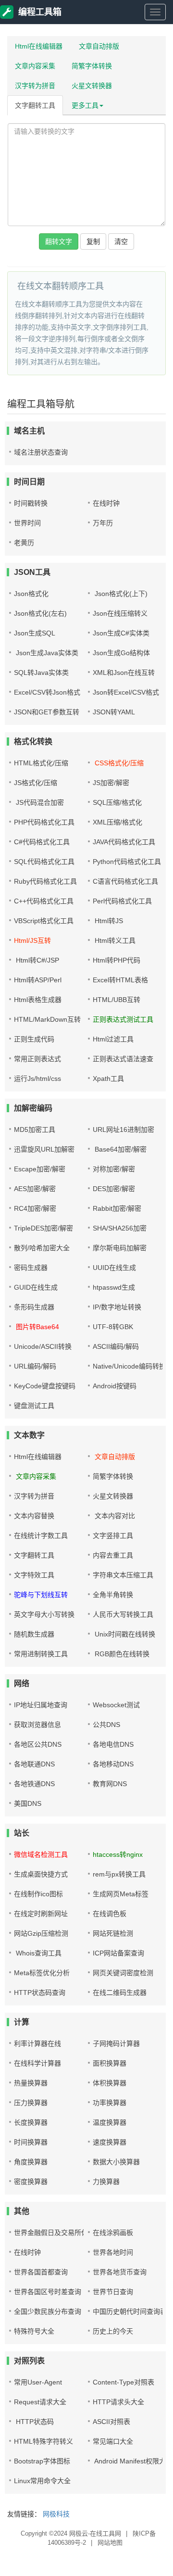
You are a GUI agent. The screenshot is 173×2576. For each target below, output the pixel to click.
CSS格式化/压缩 (118, 763)
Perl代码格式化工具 (122, 901)
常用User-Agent (38, 2382)
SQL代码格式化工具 (44, 862)
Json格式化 (31, 594)
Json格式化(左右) (40, 613)
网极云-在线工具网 (95, 2533)
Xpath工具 (108, 1079)
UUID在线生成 (114, 1268)
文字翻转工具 (35, 105)
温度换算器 (110, 2122)
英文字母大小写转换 (44, 1614)
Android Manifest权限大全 (133, 2461)
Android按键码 (115, 1386)
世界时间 (27, 523)
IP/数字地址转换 (117, 1307)
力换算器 (106, 2182)
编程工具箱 (40, 12)
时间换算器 (31, 2142)
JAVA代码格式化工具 (124, 842)
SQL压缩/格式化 (117, 802)
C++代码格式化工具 (44, 901)
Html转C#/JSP (37, 960)
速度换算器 (110, 2142)
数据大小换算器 (116, 2162)
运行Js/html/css (37, 1079)
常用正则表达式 (37, 1059)
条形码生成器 (34, 1307)
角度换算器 (31, 2162)
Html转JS (108, 921)
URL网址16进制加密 (124, 1129)
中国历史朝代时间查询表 (130, 2311)
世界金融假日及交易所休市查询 (61, 2233)
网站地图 (110, 2543)
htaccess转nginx (118, 1854)
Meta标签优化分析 (42, 1973)
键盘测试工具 (34, 1406)
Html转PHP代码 (117, 960)
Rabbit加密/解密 (117, 1208)
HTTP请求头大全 (118, 2402)
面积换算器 (110, 2063)
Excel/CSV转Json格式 (47, 692)
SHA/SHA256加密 (120, 1228)
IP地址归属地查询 (41, 1705)
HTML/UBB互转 (117, 1000)
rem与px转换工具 (119, 1874)
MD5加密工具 (35, 1129)
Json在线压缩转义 (120, 613)
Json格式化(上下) (120, 594)
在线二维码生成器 (120, 1992)
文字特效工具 (34, 1575)
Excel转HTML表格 (120, 980)
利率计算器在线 (37, 2043)
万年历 (103, 523)
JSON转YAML (114, 712)
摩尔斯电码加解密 (120, 1248)
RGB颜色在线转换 (121, 1654)
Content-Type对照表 (124, 2382)
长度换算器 (31, 2122)
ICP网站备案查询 (118, 1953)
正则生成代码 (34, 1039)
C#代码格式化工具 (42, 842)
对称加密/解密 (114, 1169)
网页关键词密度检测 (123, 1973)
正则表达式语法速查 (123, 1059)
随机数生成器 (34, 1634)
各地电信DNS (113, 1744)
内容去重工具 (113, 1555)
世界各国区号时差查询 (48, 2292)
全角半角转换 (113, 1595)
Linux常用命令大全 (42, 2481)
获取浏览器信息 (37, 1725)
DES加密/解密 (114, 1189)
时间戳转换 (31, 503)
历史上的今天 (113, 2331)
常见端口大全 (113, 2441)
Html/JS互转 (32, 940)
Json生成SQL (35, 633)
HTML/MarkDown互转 (47, 1019)
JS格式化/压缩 (36, 783)
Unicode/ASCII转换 (43, 1346)
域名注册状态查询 (41, 452)
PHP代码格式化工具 (44, 822)
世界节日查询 (113, 2292)
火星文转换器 (92, 86)
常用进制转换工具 (41, 1654)
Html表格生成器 (38, 1000)
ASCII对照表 (111, 2422)
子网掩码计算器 (116, 2043)
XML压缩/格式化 (117, 822)
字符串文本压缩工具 (123, 1575)
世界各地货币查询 (120, 2272)
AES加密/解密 (35, 1189)
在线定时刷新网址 (41, 1914)
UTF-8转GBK (113, 1327)
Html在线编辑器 (39, 46)
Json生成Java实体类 (46, 653)
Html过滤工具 (113, 1039)
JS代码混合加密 (39, 802)
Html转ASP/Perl (38, 980)
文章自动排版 (99, 46)
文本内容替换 (34, 1516)
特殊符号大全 (34, 2331)
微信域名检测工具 (41, 1854)
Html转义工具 (114, 940)
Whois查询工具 (38, 1953)
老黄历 (24, 543)
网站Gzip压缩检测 (41, 1933)
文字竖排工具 (113, 1535)
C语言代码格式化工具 (125, 881)
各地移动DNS (113, 1764)
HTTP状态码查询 (40, 1992)
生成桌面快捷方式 (41, 1874)
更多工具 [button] (85, 105)
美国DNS (28, 1803)
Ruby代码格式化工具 (45, 881)
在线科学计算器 (37, 2063)
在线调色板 (110, 1914)
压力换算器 (31, 2103)
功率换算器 (110, 2103)
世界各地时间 (113, 2252)
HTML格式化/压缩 (41, 763)
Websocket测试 (116, 1705)
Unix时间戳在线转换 (124, 1634)
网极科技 (56, 2514)
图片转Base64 (37, 1327)
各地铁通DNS (34, 1784)
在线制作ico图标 (38, 1894)
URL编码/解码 (35, 1366)
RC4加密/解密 (35, 1208)
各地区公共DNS (38, 1744)
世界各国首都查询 (41, 2272)
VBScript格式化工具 (44, 921)
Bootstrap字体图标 (42, 2461)
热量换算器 (31, 2083)
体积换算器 (110, 2083)
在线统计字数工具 (41, 1535)
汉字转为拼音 (35, 86)
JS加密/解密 (111, 783)
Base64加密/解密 (120, 1149)
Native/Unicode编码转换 (129, 1366)
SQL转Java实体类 (41, 673)
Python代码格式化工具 (127, 862)
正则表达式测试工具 (123, 1019)
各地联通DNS (34, 1764)
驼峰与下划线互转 (41, 1595)
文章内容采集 (35, 66)
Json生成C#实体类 (121, 633)
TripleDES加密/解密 (43, 1228)
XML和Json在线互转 (124, 673)
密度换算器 (31, 2182)
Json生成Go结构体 (121, 653)
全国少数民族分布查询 (48, 2311)
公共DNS (106, 1725)
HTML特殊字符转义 (43, 2441)
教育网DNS (110, 1784)
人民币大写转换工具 (123, 1614)
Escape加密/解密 (40, 1169)
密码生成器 (31, 1268)
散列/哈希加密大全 (42, 1248)
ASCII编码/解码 (116, 1346)
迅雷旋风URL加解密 (44, 1149)
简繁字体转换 (92, 66)
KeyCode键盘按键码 (45, 1386)
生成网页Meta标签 (121, 1894)
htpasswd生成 (114, 1287)
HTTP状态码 (34, 2422)
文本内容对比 (114, 1516)
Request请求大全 (40, 2402)
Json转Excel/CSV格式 (126, 692)
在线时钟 (106, 503)
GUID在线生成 (36, 1287)
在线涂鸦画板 (113, 2233)
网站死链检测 (113, 1933)
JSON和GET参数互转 (47, 712)
